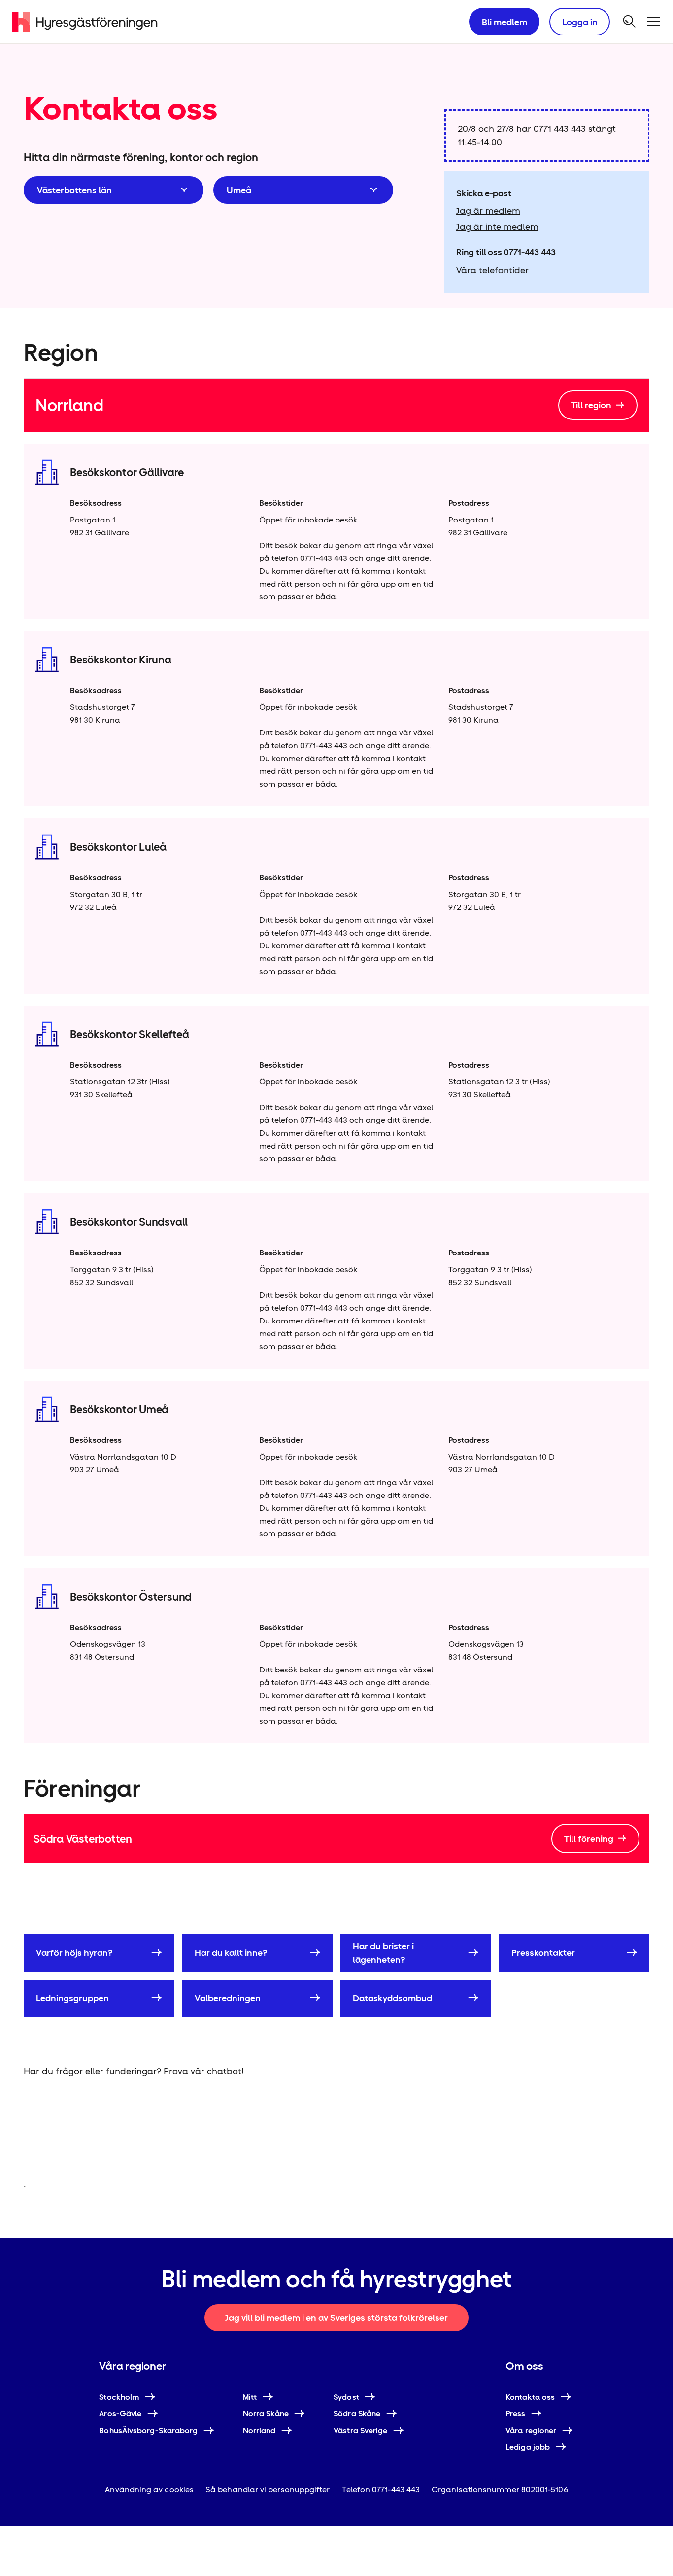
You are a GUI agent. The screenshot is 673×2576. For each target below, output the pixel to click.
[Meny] (653, 22)
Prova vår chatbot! (204, 2071)
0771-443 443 (529, 252)
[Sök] (630, 22)
